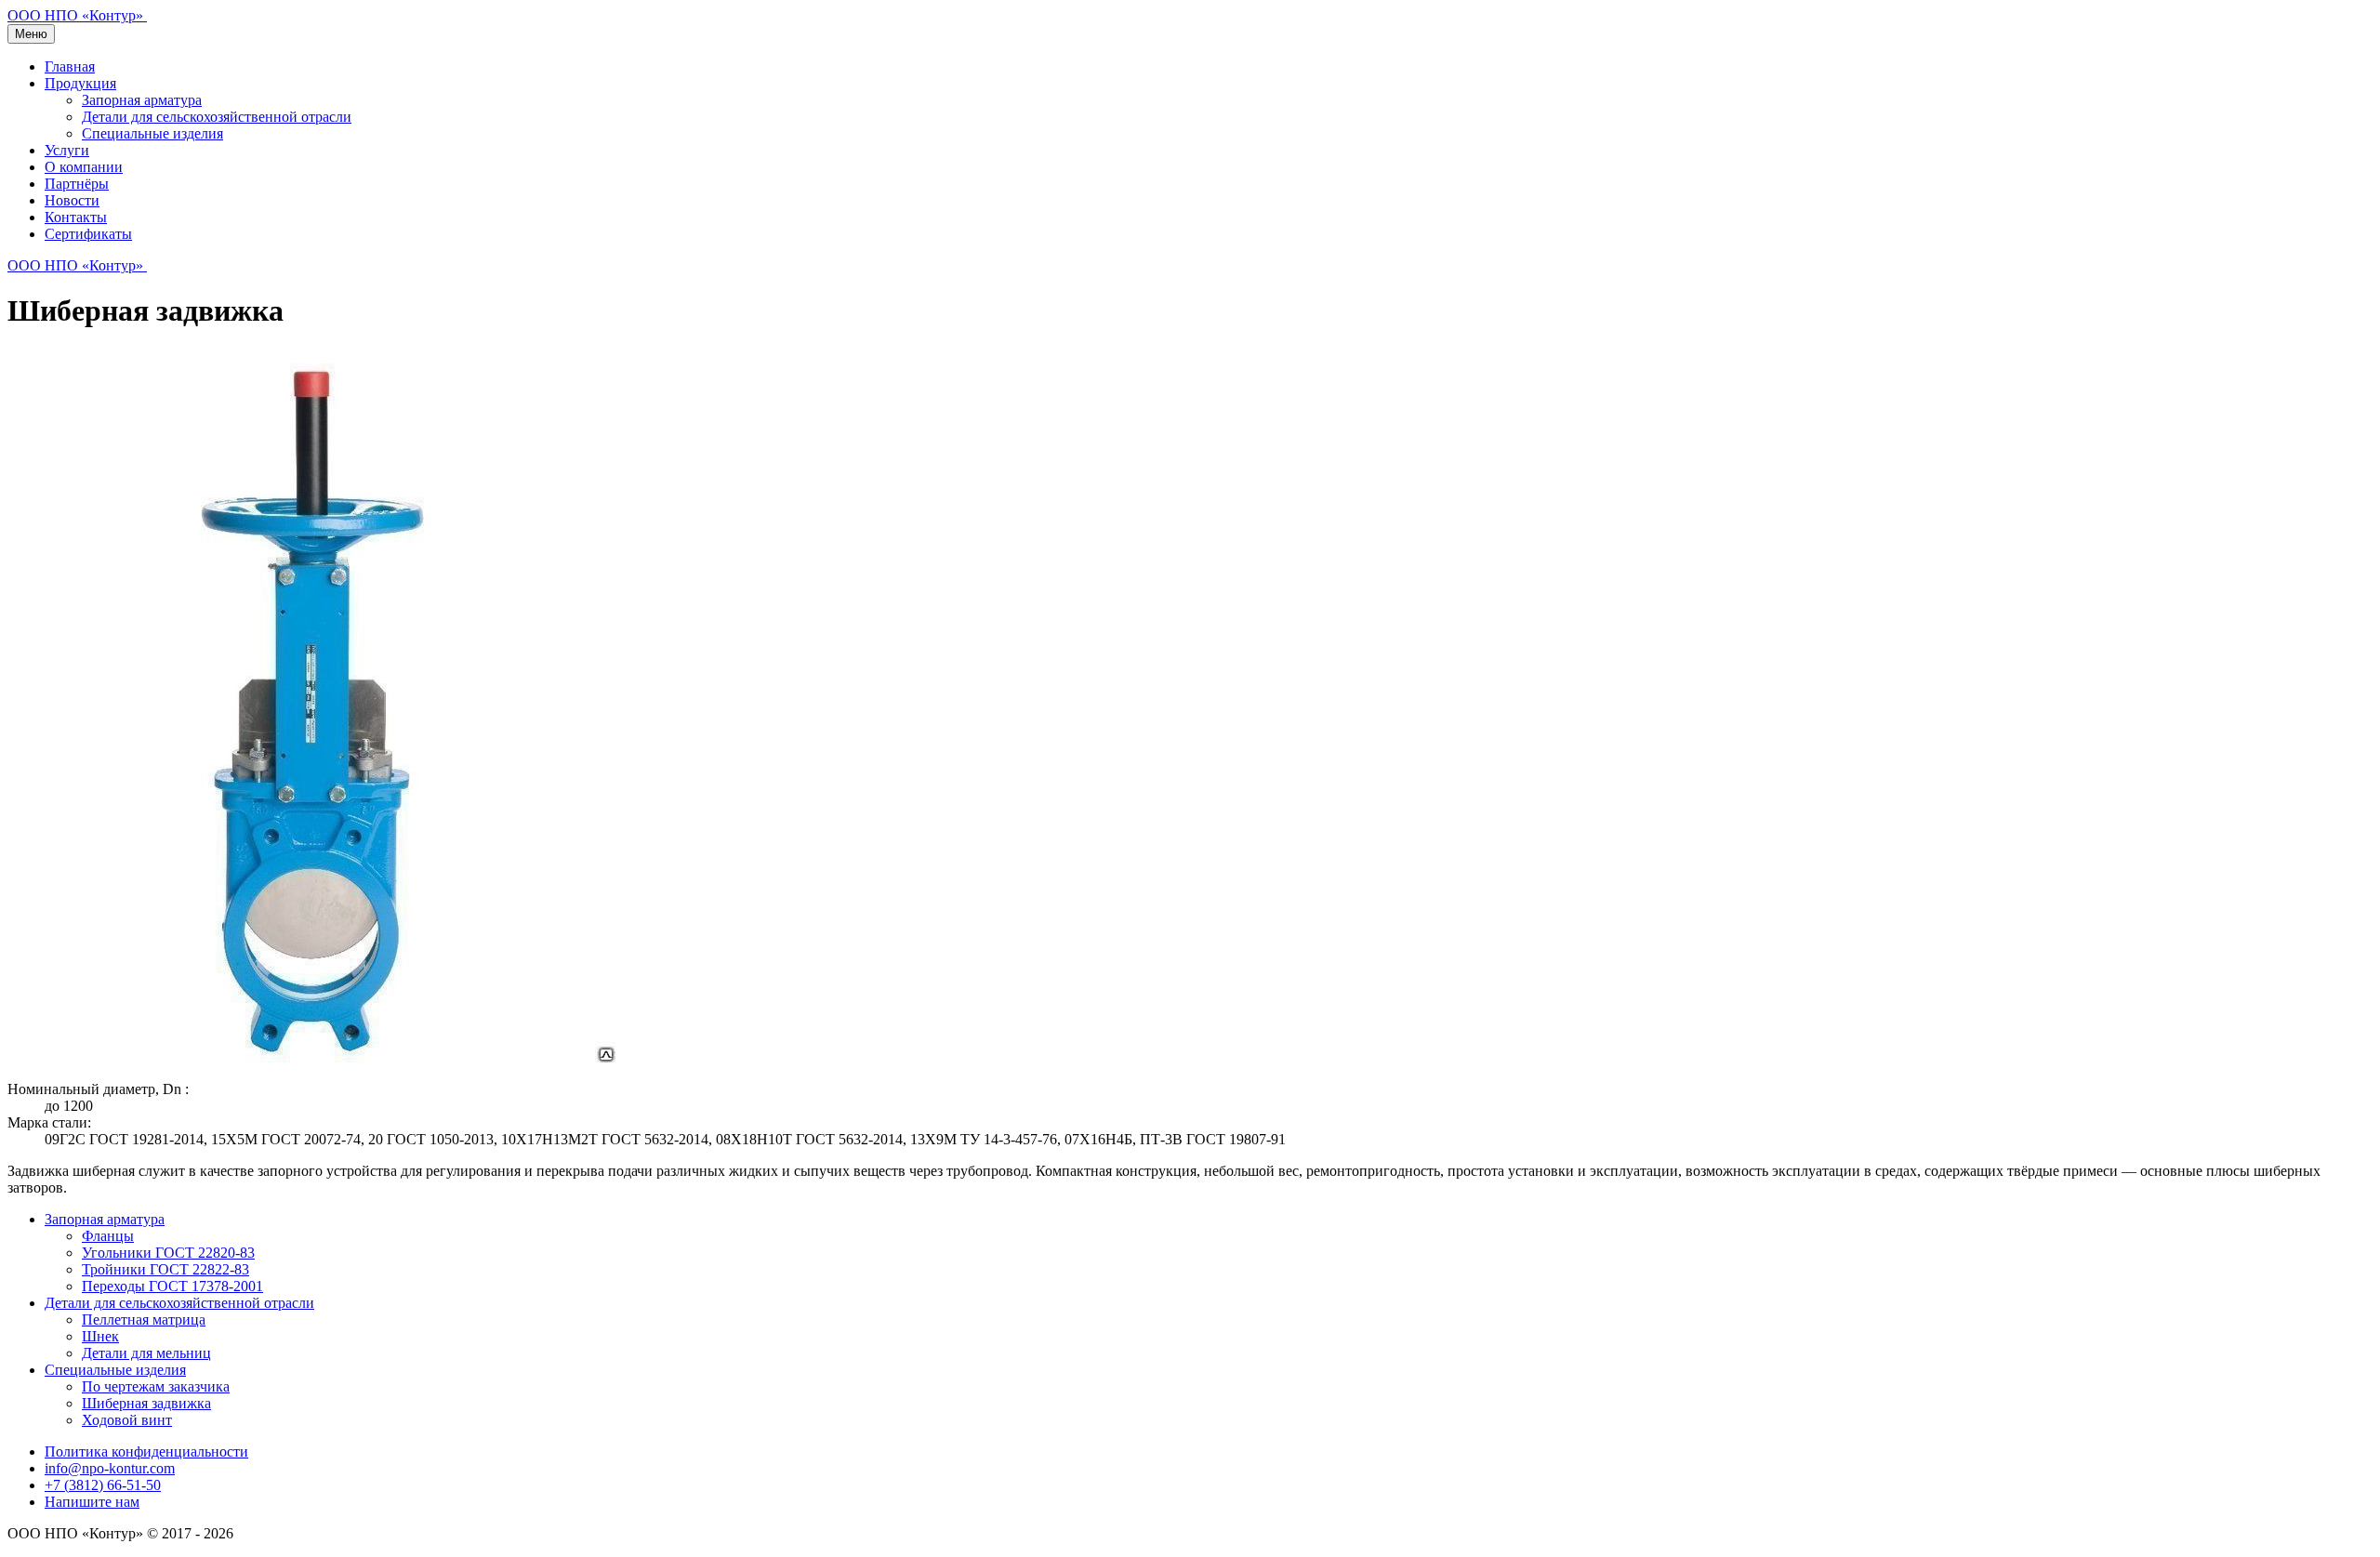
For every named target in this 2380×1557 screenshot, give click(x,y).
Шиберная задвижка (146, 1403)
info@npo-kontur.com (110, 1468)
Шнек (100, 1336)
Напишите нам (92, 1502)
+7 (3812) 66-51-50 (103, 1485)
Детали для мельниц (146, 1353)
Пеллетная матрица (144, 1319)
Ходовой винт (127, 1420)
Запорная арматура (142, 100)
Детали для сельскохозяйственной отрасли (217, 117)
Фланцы (108, 1236)
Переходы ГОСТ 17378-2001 (172, 1286)
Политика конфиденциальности (146, 1451)
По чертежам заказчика (156, 1386)
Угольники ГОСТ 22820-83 (168, 1253)
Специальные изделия (152, 133)
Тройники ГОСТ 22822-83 (165, 1269)
